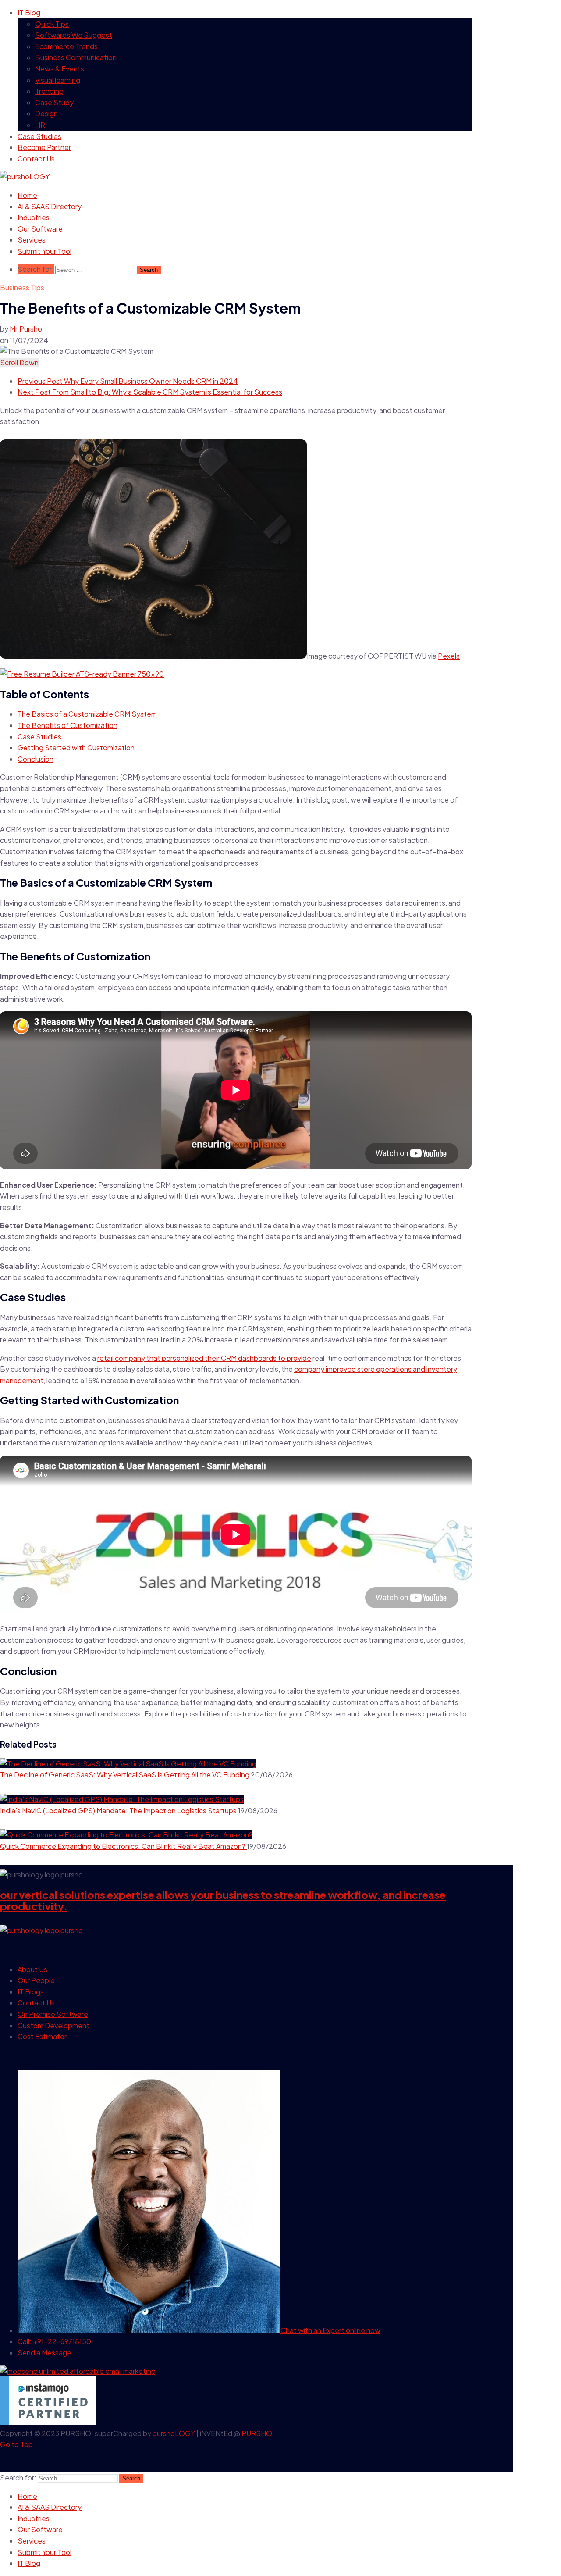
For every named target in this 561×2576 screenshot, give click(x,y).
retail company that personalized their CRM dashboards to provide (204, 1358)
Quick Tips (52, 24)
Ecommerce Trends (66, 46)
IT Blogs (31, 1992)
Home (27, 195)
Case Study (54, 102)
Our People (36, 1980)
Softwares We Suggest (74, 35)
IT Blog (29, 12)
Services (32, 240)
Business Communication (76, 57)
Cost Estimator (42, 2036)
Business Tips (22, 287)
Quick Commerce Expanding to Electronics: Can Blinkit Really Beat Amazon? (123, 1846)
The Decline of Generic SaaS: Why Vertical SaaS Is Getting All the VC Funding (125, 1775)
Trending (49, 91)
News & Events (60, 69)
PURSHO (257, 2433)
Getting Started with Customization (76, 747)
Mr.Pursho (26, 329)
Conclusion (36, 759)
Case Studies (39, 136)
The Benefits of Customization (67, 725)
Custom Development (53, 2025)
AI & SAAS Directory (50, 206)
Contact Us (36, 159)
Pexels (449, 656)
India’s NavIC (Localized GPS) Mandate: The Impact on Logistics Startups (119, 1811)
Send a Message (44, 2353)
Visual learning (58, 80)
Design (46, 113)
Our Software (40, 229)
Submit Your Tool (44, 251)
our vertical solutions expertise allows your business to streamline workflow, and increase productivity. (223, 1900)
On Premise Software (53, 2014)
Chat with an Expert (330, 2330)
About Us (32, 1969)
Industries (34, 217)
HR (40, 125)
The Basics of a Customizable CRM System (87, 714)
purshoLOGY (174, 2433)
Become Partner (44, 147)
